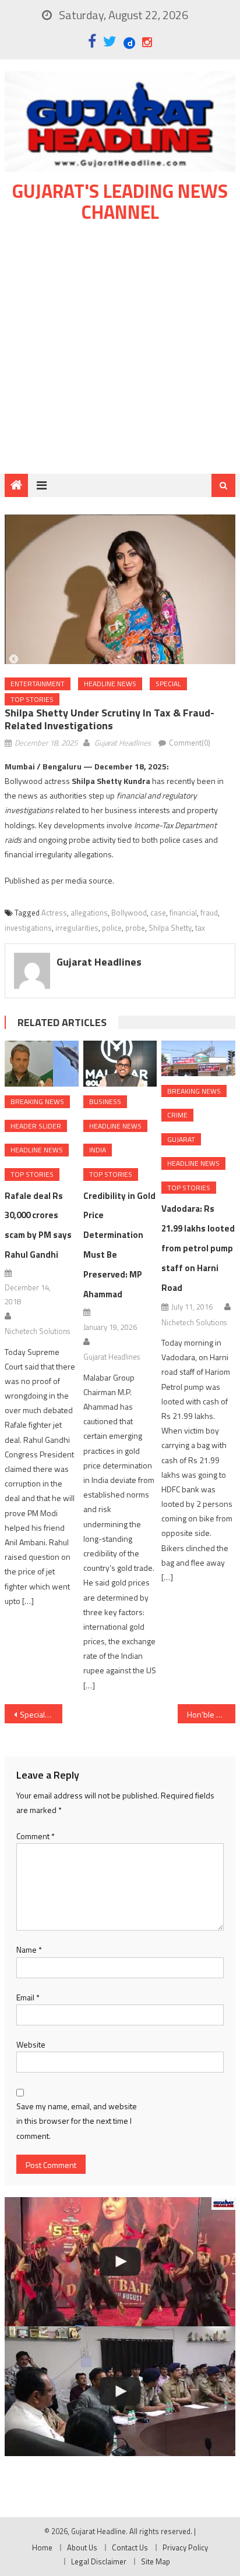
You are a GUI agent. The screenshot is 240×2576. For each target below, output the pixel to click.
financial (183, 913)
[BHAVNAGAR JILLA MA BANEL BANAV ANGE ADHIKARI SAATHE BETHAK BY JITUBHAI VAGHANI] (120, 2391)
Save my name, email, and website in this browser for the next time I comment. (77, 2121)
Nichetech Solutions (37, 1331)
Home (42, 2547)
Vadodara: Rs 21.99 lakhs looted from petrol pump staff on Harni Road (198, 1248)
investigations (28, 928)
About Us (82, 2547)
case (158, 913)
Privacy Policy (185, 2547)
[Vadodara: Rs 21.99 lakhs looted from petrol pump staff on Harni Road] (198, 1058)
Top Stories (32, 699)
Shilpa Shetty (170, 928)
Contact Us (130, 2547)
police (112, 928)
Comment (36, 1836)
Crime (177, 1115)
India (98, 1150)
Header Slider (36, 1126)
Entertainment (38, 684)
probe (135, 928)
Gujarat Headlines (123, 743)
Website (31, 2044)
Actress (54, 913)
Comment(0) (190, 743)
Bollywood (129, 913)
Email (28, 1997)
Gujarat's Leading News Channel (120, 201)
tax (200, 928)
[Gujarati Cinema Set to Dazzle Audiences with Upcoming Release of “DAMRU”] (120, 2262)
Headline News (110, 684)
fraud (209, 913)
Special (168, 684)
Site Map (156, 2561)
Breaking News (37, 1101)
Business (105, 1101)
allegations (89, 913)
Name (29, 1949)
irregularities (77, 928)
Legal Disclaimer (99, 2561)
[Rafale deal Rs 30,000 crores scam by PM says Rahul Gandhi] (41, 1064)
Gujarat (181, 1139)
